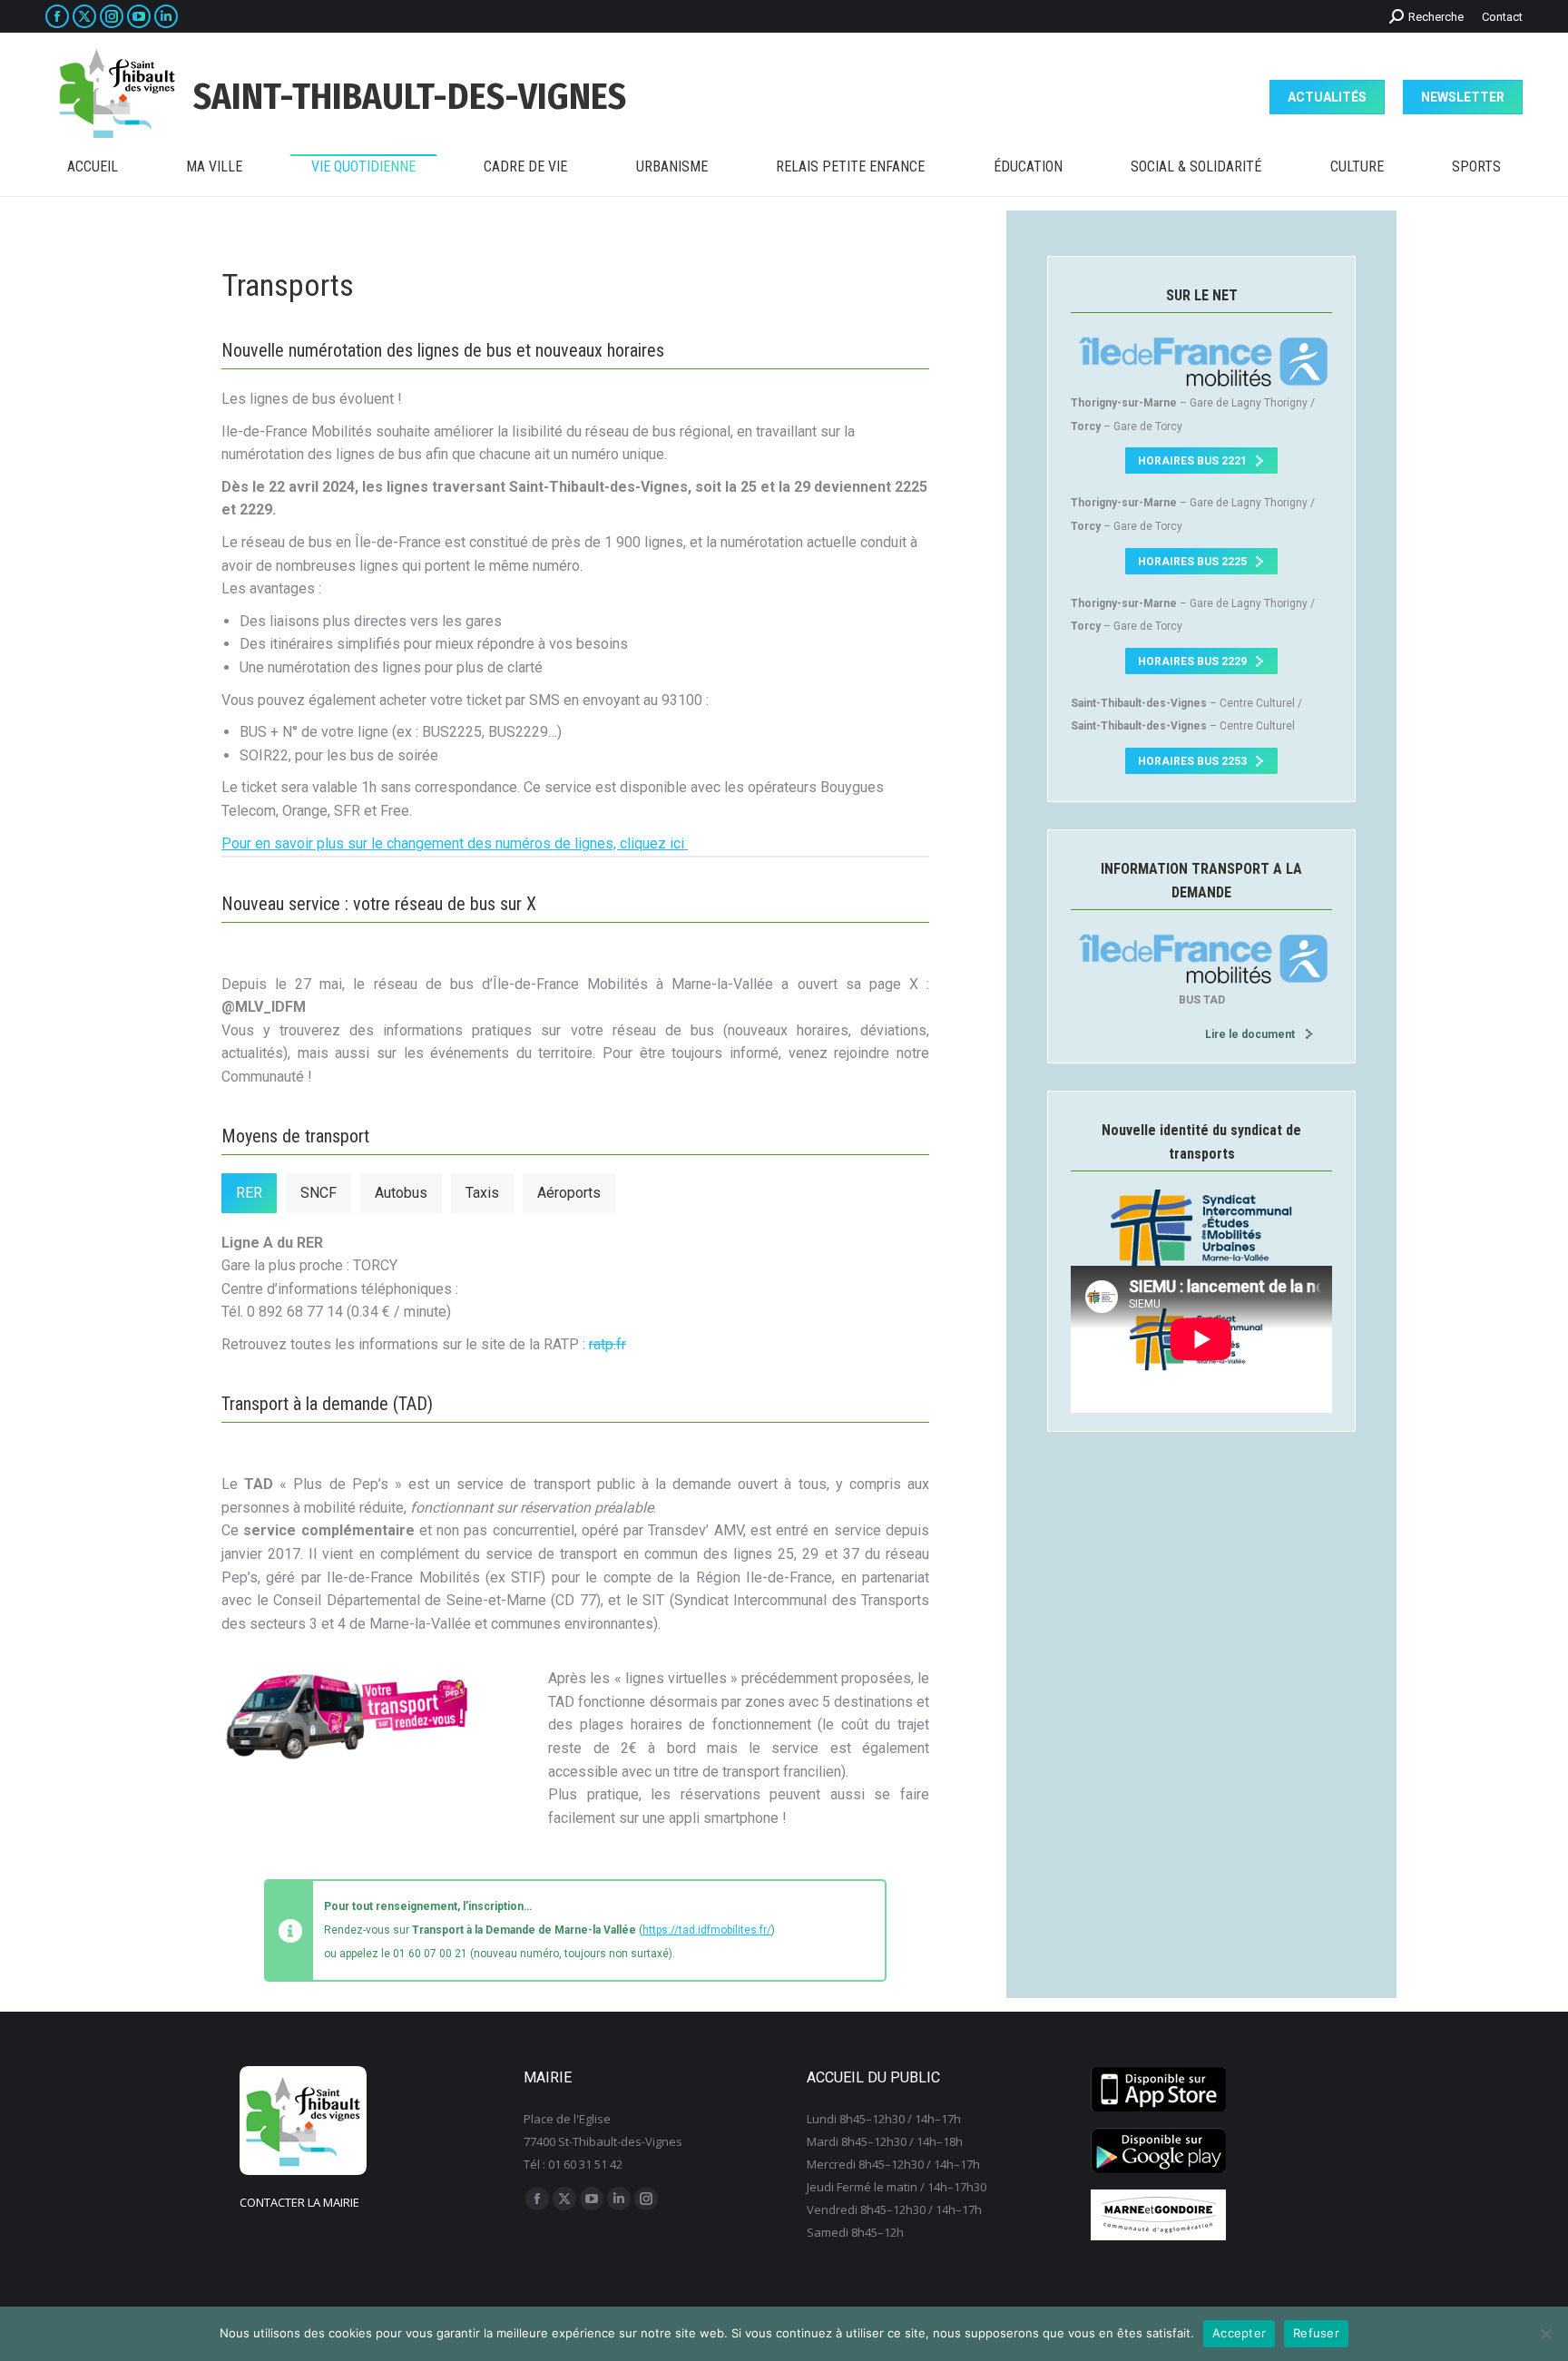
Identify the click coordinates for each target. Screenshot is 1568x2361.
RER (249, 1193)
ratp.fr (608, 1344)
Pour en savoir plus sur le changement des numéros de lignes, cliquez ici (455, 843)
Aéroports (569, 1193)
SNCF (318, 1193)
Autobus (401, 1193)
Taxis (482, 1193)
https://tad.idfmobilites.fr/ (707, 1930)
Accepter (1239, 2333)
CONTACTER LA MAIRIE (299, 2202)
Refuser (1316, 2333)
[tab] (249, 1193)
